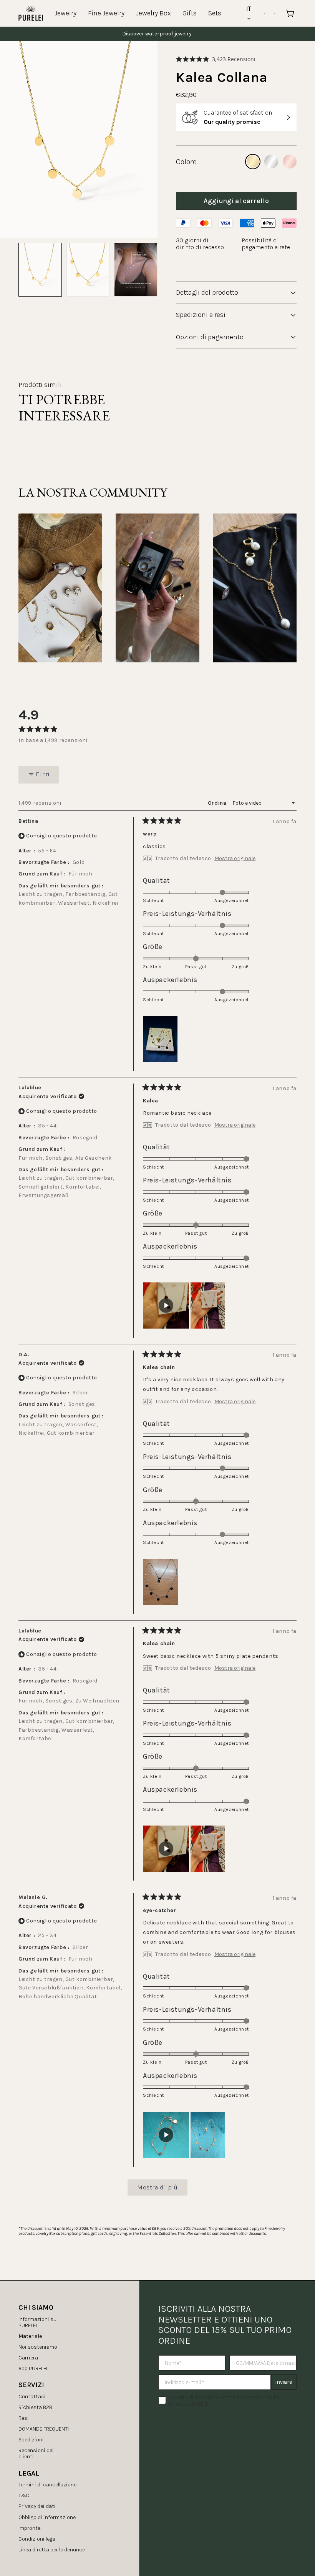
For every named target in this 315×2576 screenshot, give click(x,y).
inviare (284, 2382)
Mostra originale (235, 859)
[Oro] (253, 162)
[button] (216, 59)
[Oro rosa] (290, 162)
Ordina (218, 803)
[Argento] (271, 162)
